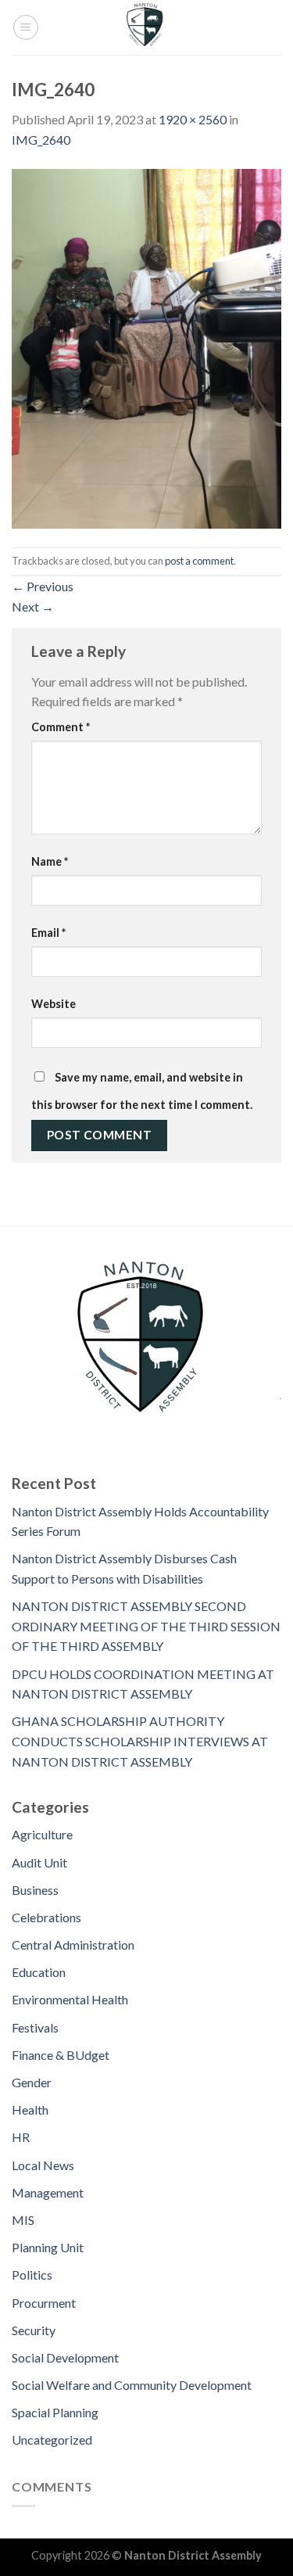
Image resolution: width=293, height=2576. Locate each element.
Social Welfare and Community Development (132, 2385)
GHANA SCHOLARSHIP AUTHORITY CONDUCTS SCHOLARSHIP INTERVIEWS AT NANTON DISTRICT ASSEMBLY (140, 1741)
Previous (43, 586)
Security (34, 2330)
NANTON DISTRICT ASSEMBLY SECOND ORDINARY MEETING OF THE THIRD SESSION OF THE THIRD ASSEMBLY (146, 1626)
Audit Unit (39, 1862)
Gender (32, 2082)
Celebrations (46, 1917)
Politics (32, 2275)
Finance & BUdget (61, 2055)
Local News (43, 2165)
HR (21, 2137)
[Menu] (26, 27)
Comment (61, 727)
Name (50, 861)
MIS (23, 2220)
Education (39, 1972)
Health (30, 2110)
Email (48, 933)
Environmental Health (70, 1999)
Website (54, 1004)
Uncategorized (52, 2440)
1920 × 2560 (193, 119)
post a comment (199, 561)
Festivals (35, 2027)
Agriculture (42, 1834)
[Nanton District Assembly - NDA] (147, 27)
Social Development (65, 2357)
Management (48, 2192)
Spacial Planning (55, 2412)
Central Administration (73, 1945)
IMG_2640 (41, 140)
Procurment (44, 2303)
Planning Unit (48, 2247)
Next (33, 606)
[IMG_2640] (146, 347)
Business (35, 1890)
